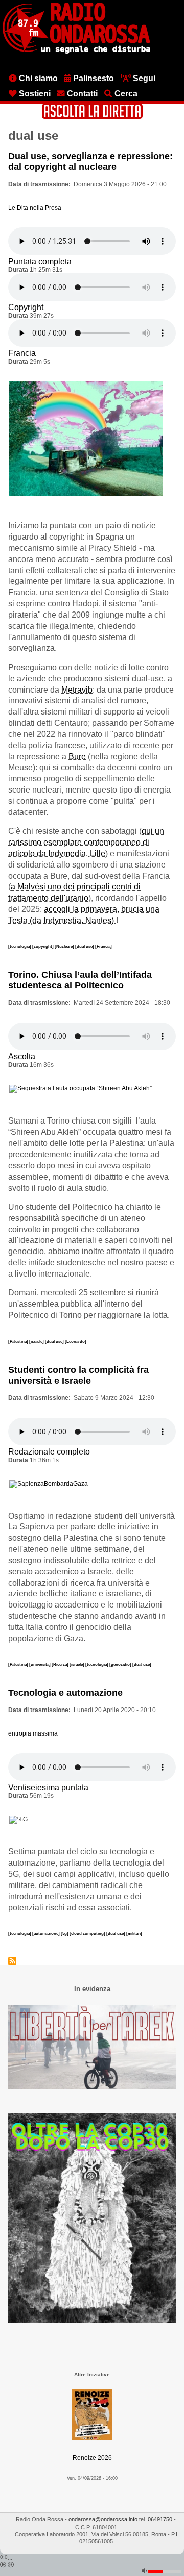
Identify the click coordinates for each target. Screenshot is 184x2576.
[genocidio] (121, 1664)
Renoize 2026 (92, 2458)
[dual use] (85, 946)
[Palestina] (19, 1341)
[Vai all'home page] (76, 52)
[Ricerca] (61, 1664)
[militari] (134, 1933)
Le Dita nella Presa (35, 208)
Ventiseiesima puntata (48, 1787)
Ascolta (22, 1056)
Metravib (77, 690)
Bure (77, 757)
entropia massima (33, 1733)
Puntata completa (40, 261)
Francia (22, 353)
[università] (40, 1664)
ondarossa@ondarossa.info (103, 2519)
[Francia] (103, 946)
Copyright (26, 307)
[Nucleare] (65, 946)
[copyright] (43, 946)
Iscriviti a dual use (12, 1961)
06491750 (160, 2519)
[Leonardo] (76, 1341)
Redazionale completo (49, 1452)
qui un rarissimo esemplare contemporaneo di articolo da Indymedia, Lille (86, 842)
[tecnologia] (20, 946)
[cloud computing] (88, 1933)
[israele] (37, 1341)
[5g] (65, 1933)
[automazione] (47, 1933)
